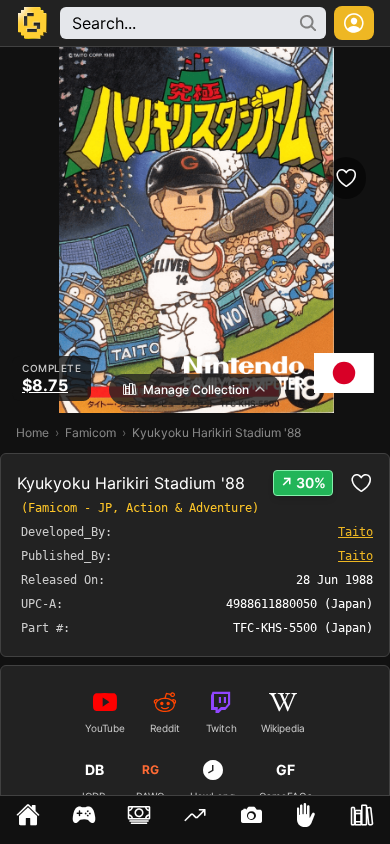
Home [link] (32, 432)
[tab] (28, 820)
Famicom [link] (90, 432)
